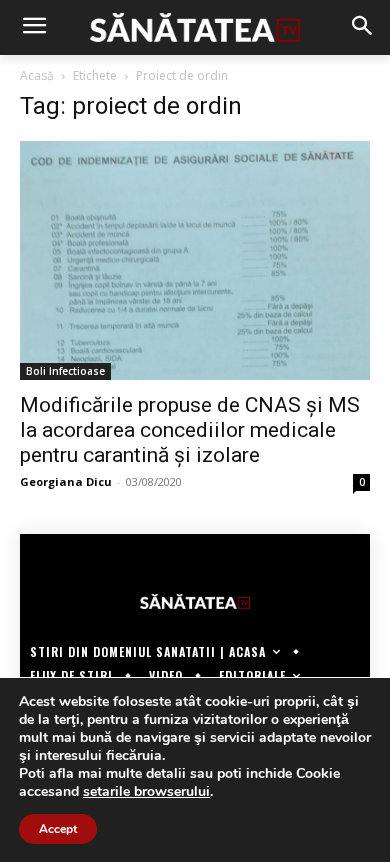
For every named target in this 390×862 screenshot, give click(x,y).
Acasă (37, 75)
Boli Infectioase (65, 371)
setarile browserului (146, 792)
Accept (58, 829)
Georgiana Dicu (66, 481)
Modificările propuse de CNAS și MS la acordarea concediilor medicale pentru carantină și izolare (190, 430)
